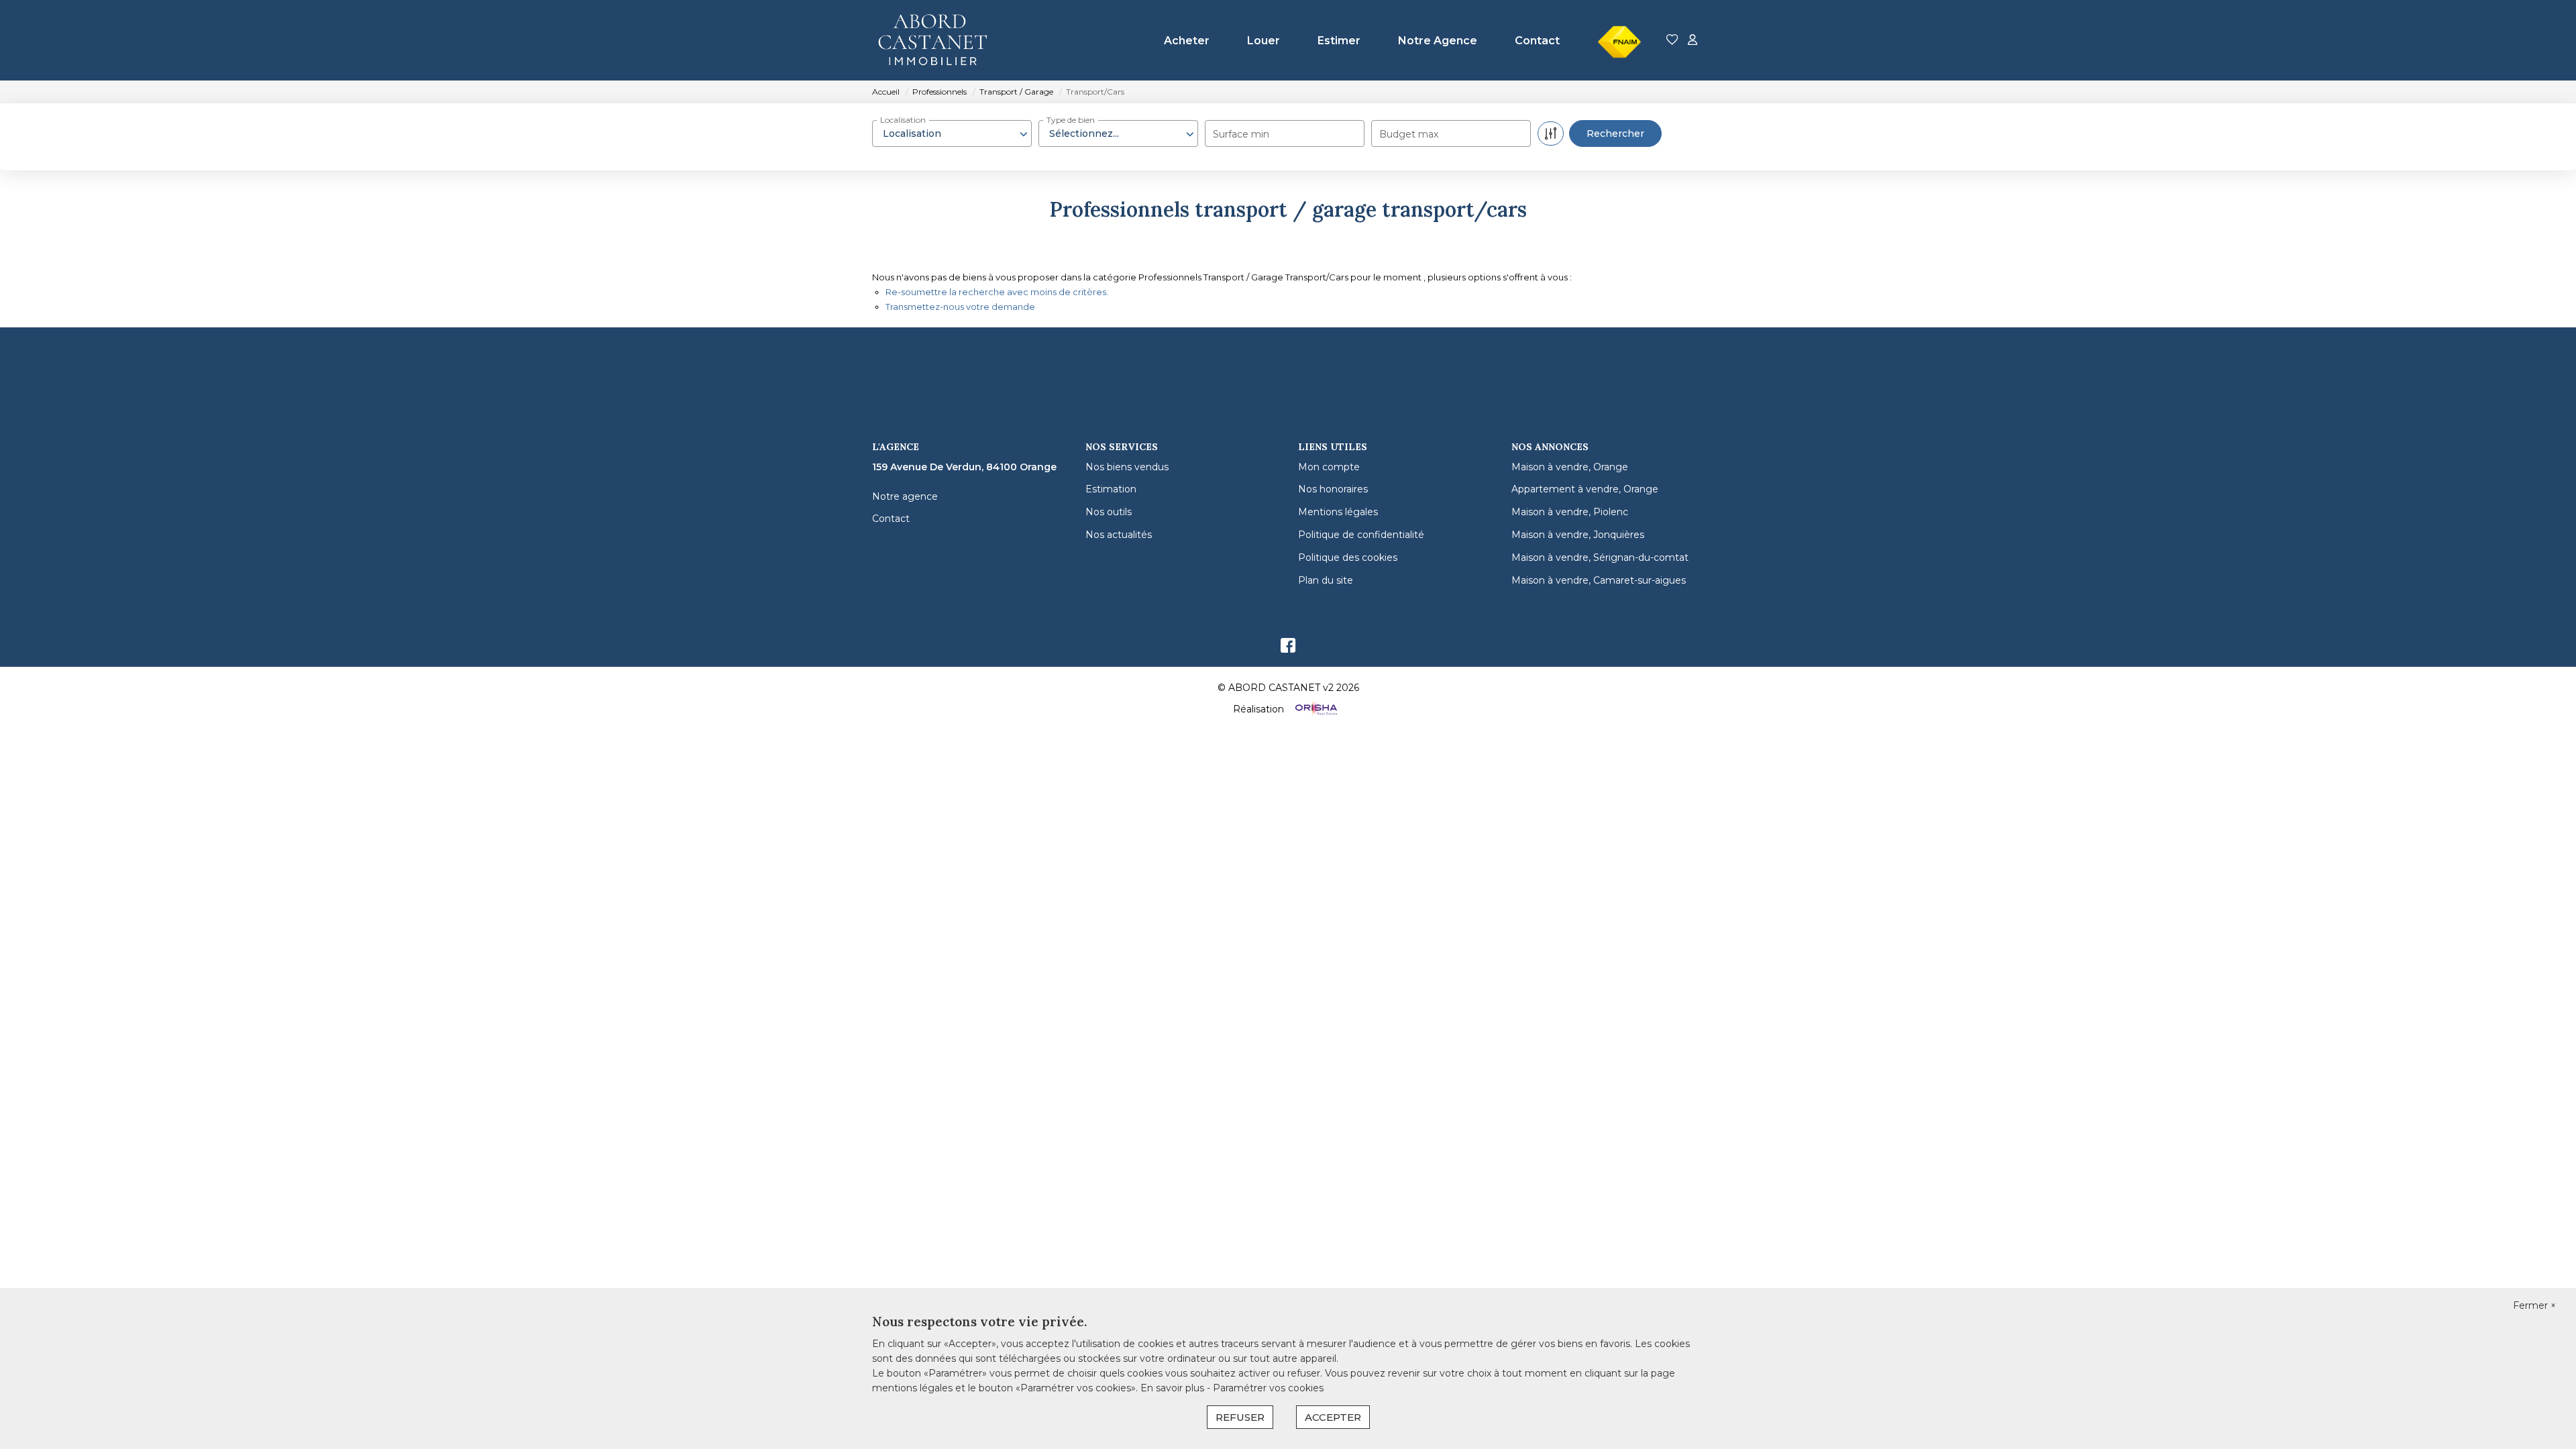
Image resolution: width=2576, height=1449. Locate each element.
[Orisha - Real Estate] (1315, 709)
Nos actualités (1119, 535)
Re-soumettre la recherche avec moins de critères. (997, 292)
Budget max (1409, 134)
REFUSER (1240, 1417)
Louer (1264, 41)
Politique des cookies (1348, 557)
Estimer (1339, 41)
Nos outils (1109, 512)
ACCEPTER (1333, 1417)
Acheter (1187, 41)
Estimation (1111, 489)
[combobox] (952, 133)
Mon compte (1329, 467)
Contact (1537, 41)
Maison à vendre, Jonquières (1578, 535)
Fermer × (2534, 1305)
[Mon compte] (1693, 41)
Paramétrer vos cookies (1268, 1388)
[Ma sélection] (1672, 41)
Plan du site (1326, 580)
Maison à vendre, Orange (1570, 467)
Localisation (903, 120)
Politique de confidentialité (1361, 535)
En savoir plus (1174, 1388)
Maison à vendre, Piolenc (1570, 512)
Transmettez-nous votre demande (960, 307)
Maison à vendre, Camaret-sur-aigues (1599, 580)
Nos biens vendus (1127, 467)
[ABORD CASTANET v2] (939, 40)
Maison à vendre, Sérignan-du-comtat (1600, 557)
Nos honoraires (1333, 489)
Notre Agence (1438, 41)
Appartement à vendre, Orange (1585, 489)
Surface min (1241, 134)
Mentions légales (1338, 512)
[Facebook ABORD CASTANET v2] (1288, 649)
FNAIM (1616, 16)
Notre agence (905, 496)
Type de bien (1071, 120)
